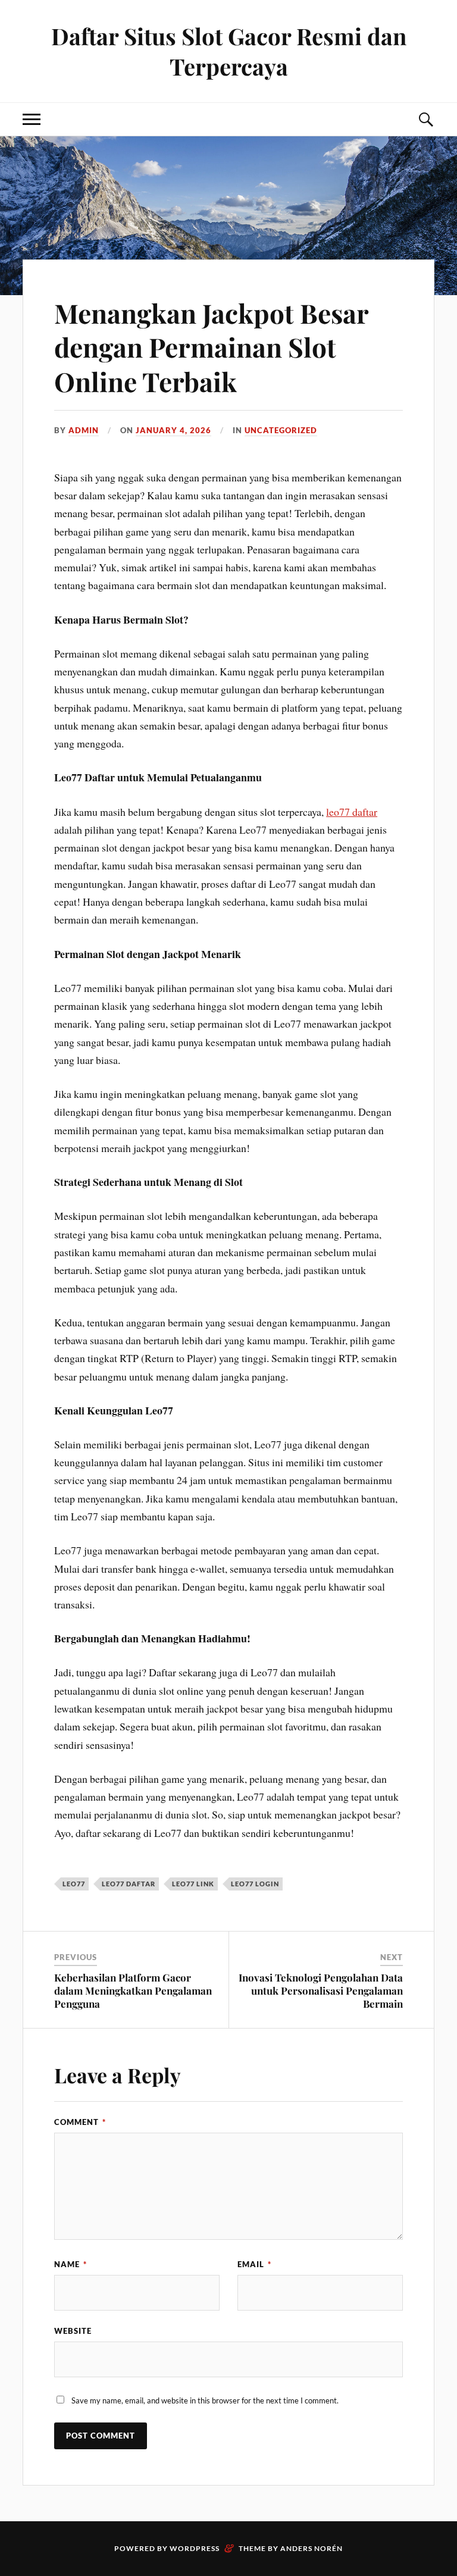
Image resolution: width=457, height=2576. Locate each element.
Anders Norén (312, 2548)
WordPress (195, 2548)
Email (254, 2264)
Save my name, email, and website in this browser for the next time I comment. (205, 2400)
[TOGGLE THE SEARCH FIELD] (425, 119)
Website (73, 2331)
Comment (80, 2122)
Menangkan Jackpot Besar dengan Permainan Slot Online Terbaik (211, 347)
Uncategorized (281, 430)
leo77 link (193, 1884)
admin (84, 430)
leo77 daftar (352, 812)
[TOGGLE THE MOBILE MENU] (32, 119)
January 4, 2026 (173, 430)
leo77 (74, 1884)
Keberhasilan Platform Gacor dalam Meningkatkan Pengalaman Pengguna (133, 1990)
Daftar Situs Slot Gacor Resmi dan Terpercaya (229, 51)
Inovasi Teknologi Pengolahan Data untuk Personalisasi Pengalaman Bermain (321, 1990)
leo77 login (255, 1884)
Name (71, 2264)
